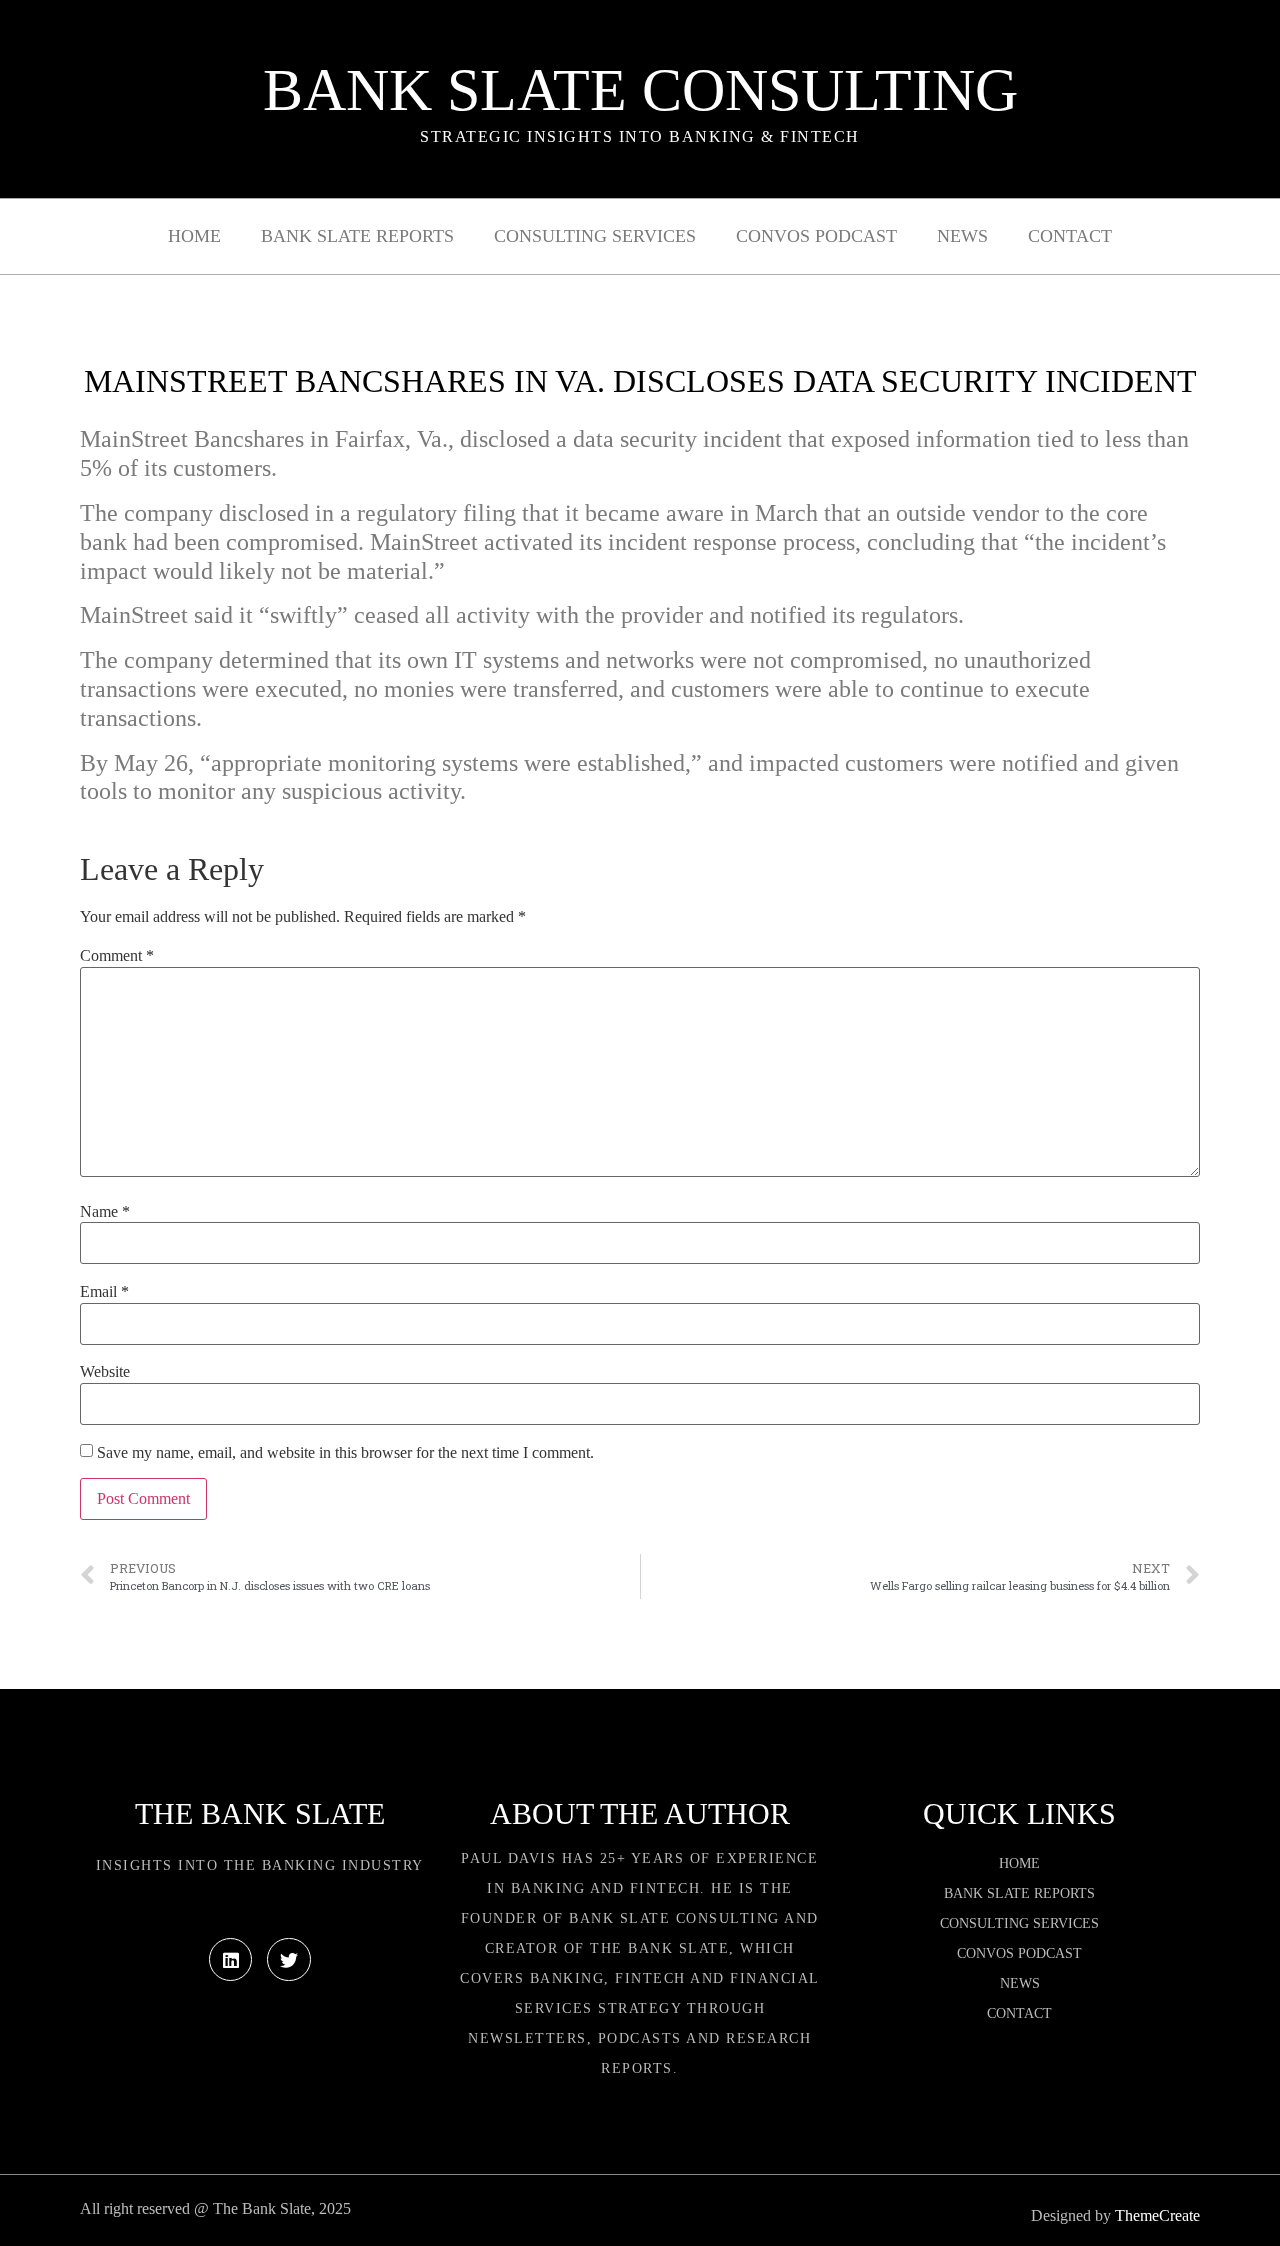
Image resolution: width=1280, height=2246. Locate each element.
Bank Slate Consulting (640, 90)
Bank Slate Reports (357, 236)
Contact (1070, 236)
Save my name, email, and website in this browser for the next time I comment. (345, 1453)
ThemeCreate (1157, 2215)
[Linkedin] (230, 1959)
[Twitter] (288, 1959)
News (962, 236)
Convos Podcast (816, 236)
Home (194, 236)
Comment (117, 956)
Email (104, 1292)
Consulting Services (595, 236)
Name (105, 1212)
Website (105, 1372)
